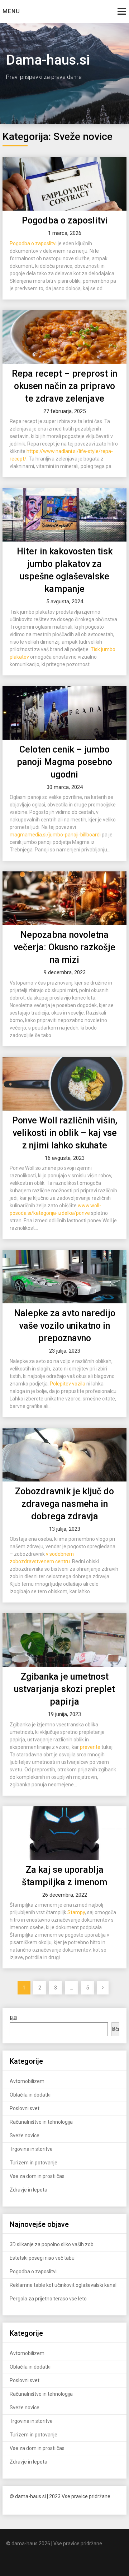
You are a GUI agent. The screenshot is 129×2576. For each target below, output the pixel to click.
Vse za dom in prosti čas (37, 2176)
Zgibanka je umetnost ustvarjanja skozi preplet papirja (64, 1689)
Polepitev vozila (68, 1384)
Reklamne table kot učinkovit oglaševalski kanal (63, 2285)
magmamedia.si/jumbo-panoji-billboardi (55, 835)
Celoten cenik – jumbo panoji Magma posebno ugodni (64, 762)
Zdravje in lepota (28, 2190)
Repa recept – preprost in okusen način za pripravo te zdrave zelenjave (64, 386)
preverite (90, 1747)
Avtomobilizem (27, 2081)
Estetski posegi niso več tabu (42, 2258)
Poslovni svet (25, 2108)
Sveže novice (25, 2135)
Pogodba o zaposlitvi (65, 220)
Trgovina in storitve (31, 2149)
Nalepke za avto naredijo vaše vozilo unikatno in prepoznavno (65, 1326)
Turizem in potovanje (34, 2163)
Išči (115, 2029)
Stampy (76, 1912)
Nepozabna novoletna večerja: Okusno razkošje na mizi (64, 947)
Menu (11, 11)
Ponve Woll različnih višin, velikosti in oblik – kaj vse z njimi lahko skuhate (65, 1133)
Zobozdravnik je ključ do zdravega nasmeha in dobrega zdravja (64, 1504)
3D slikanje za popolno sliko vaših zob (52, 2244)
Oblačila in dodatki (30, 2095)
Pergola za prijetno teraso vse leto (48, 2299)
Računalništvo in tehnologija (41, 2122)
